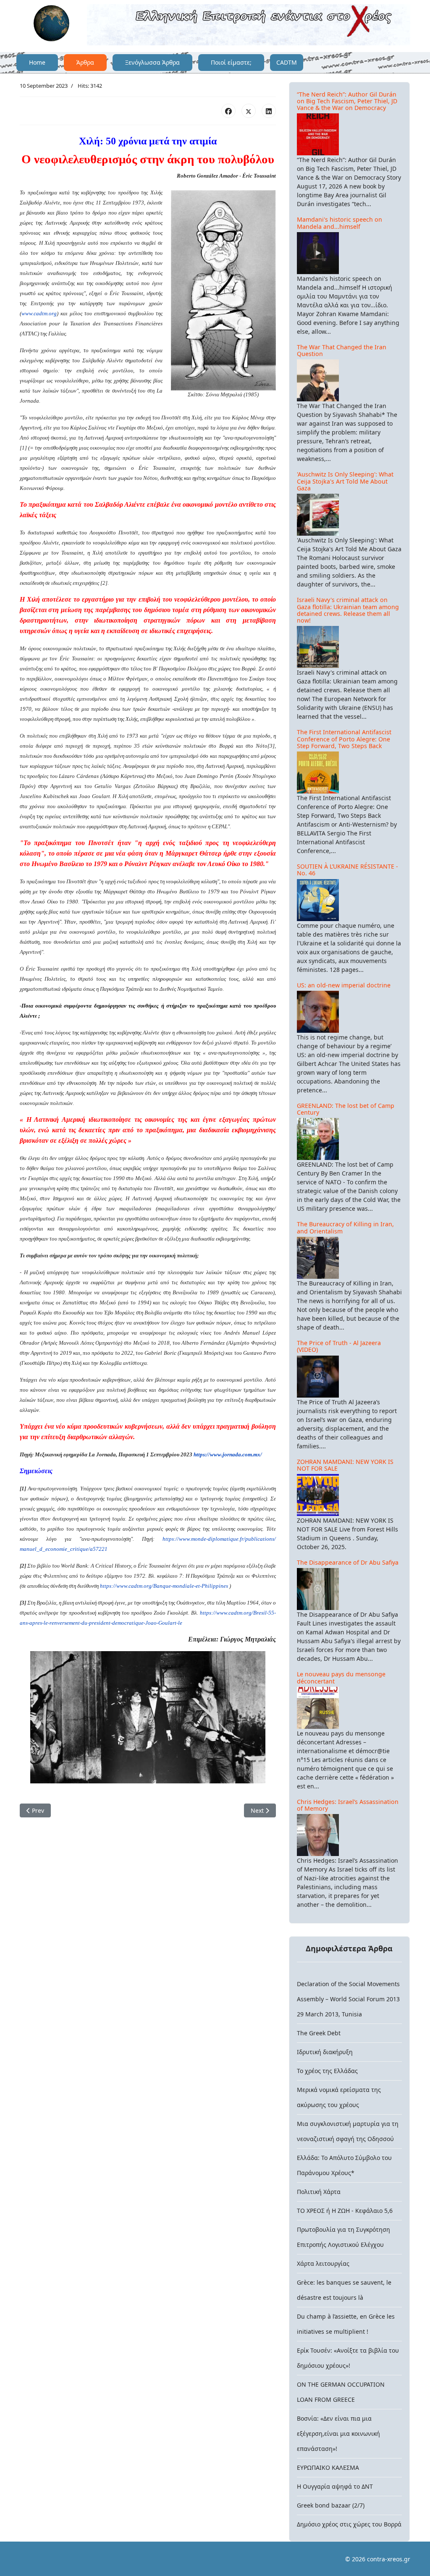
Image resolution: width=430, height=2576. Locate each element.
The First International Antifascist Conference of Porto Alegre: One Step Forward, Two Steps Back (344, 739)
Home (37, 62)
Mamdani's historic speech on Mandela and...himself (340, 223)
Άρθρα (85, 62)
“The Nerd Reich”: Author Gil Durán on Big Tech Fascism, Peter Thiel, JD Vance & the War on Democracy (347, 101)
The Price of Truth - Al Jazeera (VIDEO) (339, 1346)
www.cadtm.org (39, 313)
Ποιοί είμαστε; (231, 62)
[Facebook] (228, 111)
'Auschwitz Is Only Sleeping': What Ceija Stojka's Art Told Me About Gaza (345, 481)
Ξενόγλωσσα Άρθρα (152, 62)
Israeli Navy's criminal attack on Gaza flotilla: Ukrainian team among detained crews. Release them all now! (348, 610)
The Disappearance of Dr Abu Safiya (348, 1562)
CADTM (287, 62)
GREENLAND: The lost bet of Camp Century (346, 1109)
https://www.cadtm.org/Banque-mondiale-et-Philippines (164, 1586)
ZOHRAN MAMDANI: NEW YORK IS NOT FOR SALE (345, 1465)
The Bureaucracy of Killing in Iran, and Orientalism (345, 1227)
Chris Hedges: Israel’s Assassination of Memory (348, 1805)
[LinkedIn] (269, 111)
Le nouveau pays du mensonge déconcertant (341, 1677)
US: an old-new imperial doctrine (344, 985)
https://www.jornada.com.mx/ (228, 1454)
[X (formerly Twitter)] (249, 111)
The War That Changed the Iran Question (342, 350)
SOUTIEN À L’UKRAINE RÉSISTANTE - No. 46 (347, 870)
